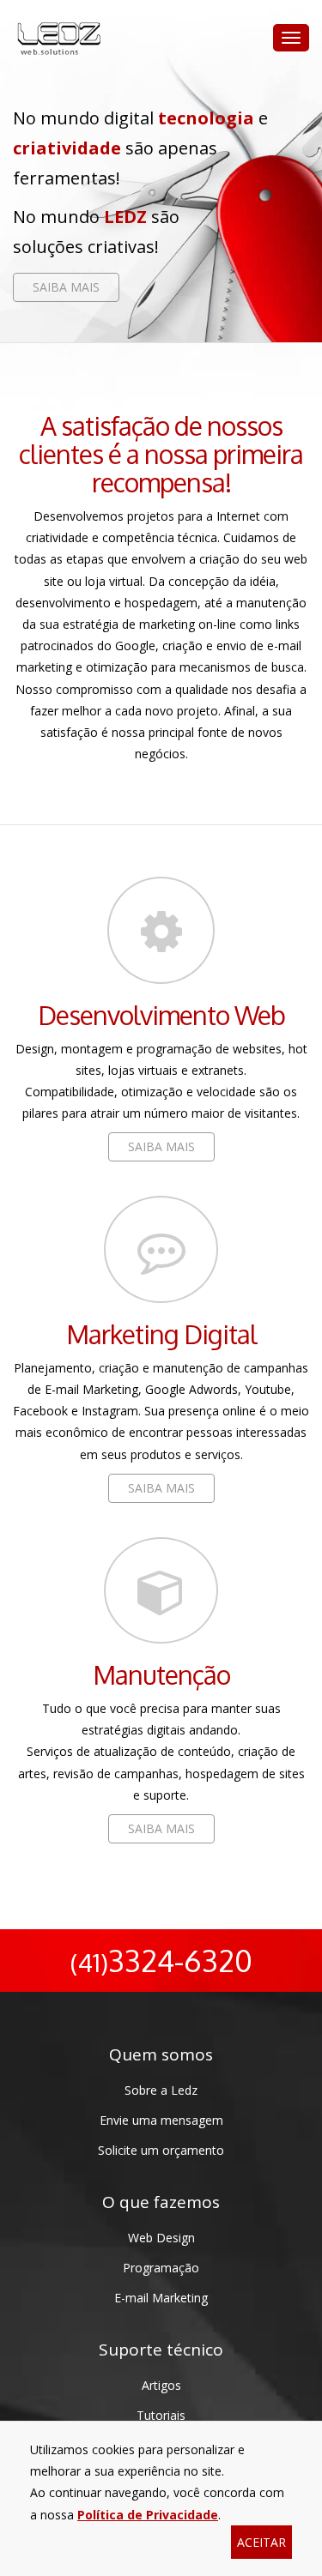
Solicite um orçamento (161, 2150)
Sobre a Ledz (161, 2090)
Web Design (161, 2238)
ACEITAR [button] (261, 2542)
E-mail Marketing (161, 2298)
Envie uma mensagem (161, 2120)
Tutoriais (161, 2415)
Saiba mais (66, 287)
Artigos (161, 2385)
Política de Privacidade (148, 2515)
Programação (161, 2268)
